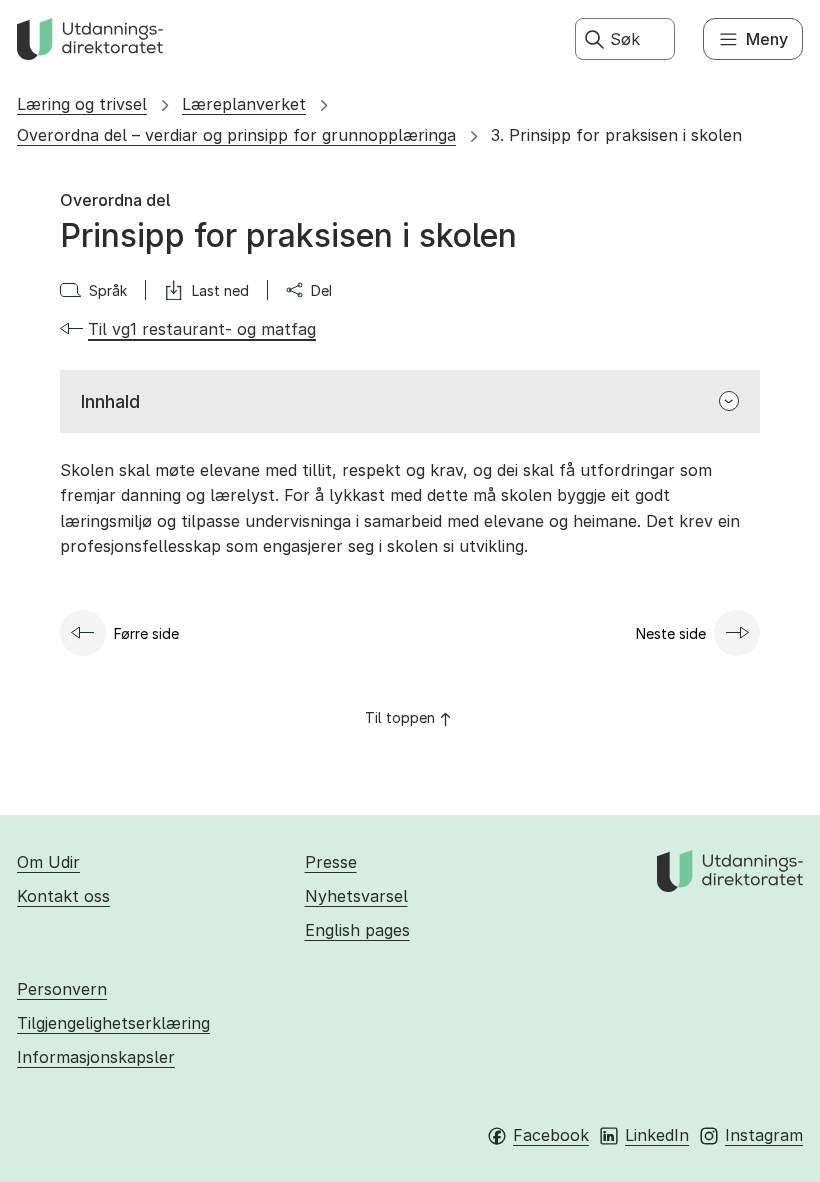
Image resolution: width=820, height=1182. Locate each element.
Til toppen (400, 717)
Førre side (146, 633)
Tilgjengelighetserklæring (113, 1023)
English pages (357, 930)
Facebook (551, 1135)
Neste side (671, 633)
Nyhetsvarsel (356, 896)
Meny (767, 39)
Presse (331, 862)
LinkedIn (657, 1135)
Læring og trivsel (82, 104)
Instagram (764, 1135)
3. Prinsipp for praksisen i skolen (616, 135)
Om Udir (48, 862)
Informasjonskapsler (96, 1057)
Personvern (62, 989)
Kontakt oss (63, 896)
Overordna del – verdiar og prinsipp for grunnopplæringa (236, 135)
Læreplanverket (244, 104)
